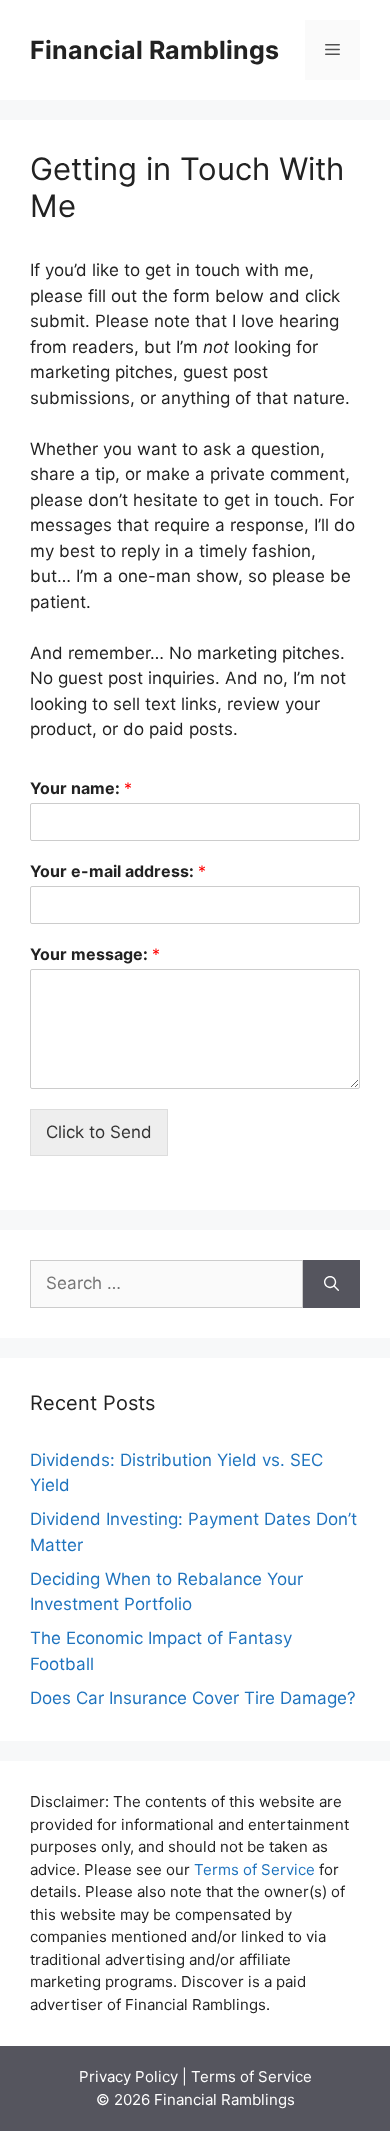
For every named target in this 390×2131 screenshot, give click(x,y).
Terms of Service (254, 1869)
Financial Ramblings (154, 50)
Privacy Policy (128, 2076)
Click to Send (99, 1132)
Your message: (95, 954)
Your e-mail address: (118, 871)
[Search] (331, 1284)
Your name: (81, 788)
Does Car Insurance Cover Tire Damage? (193, 1698)
